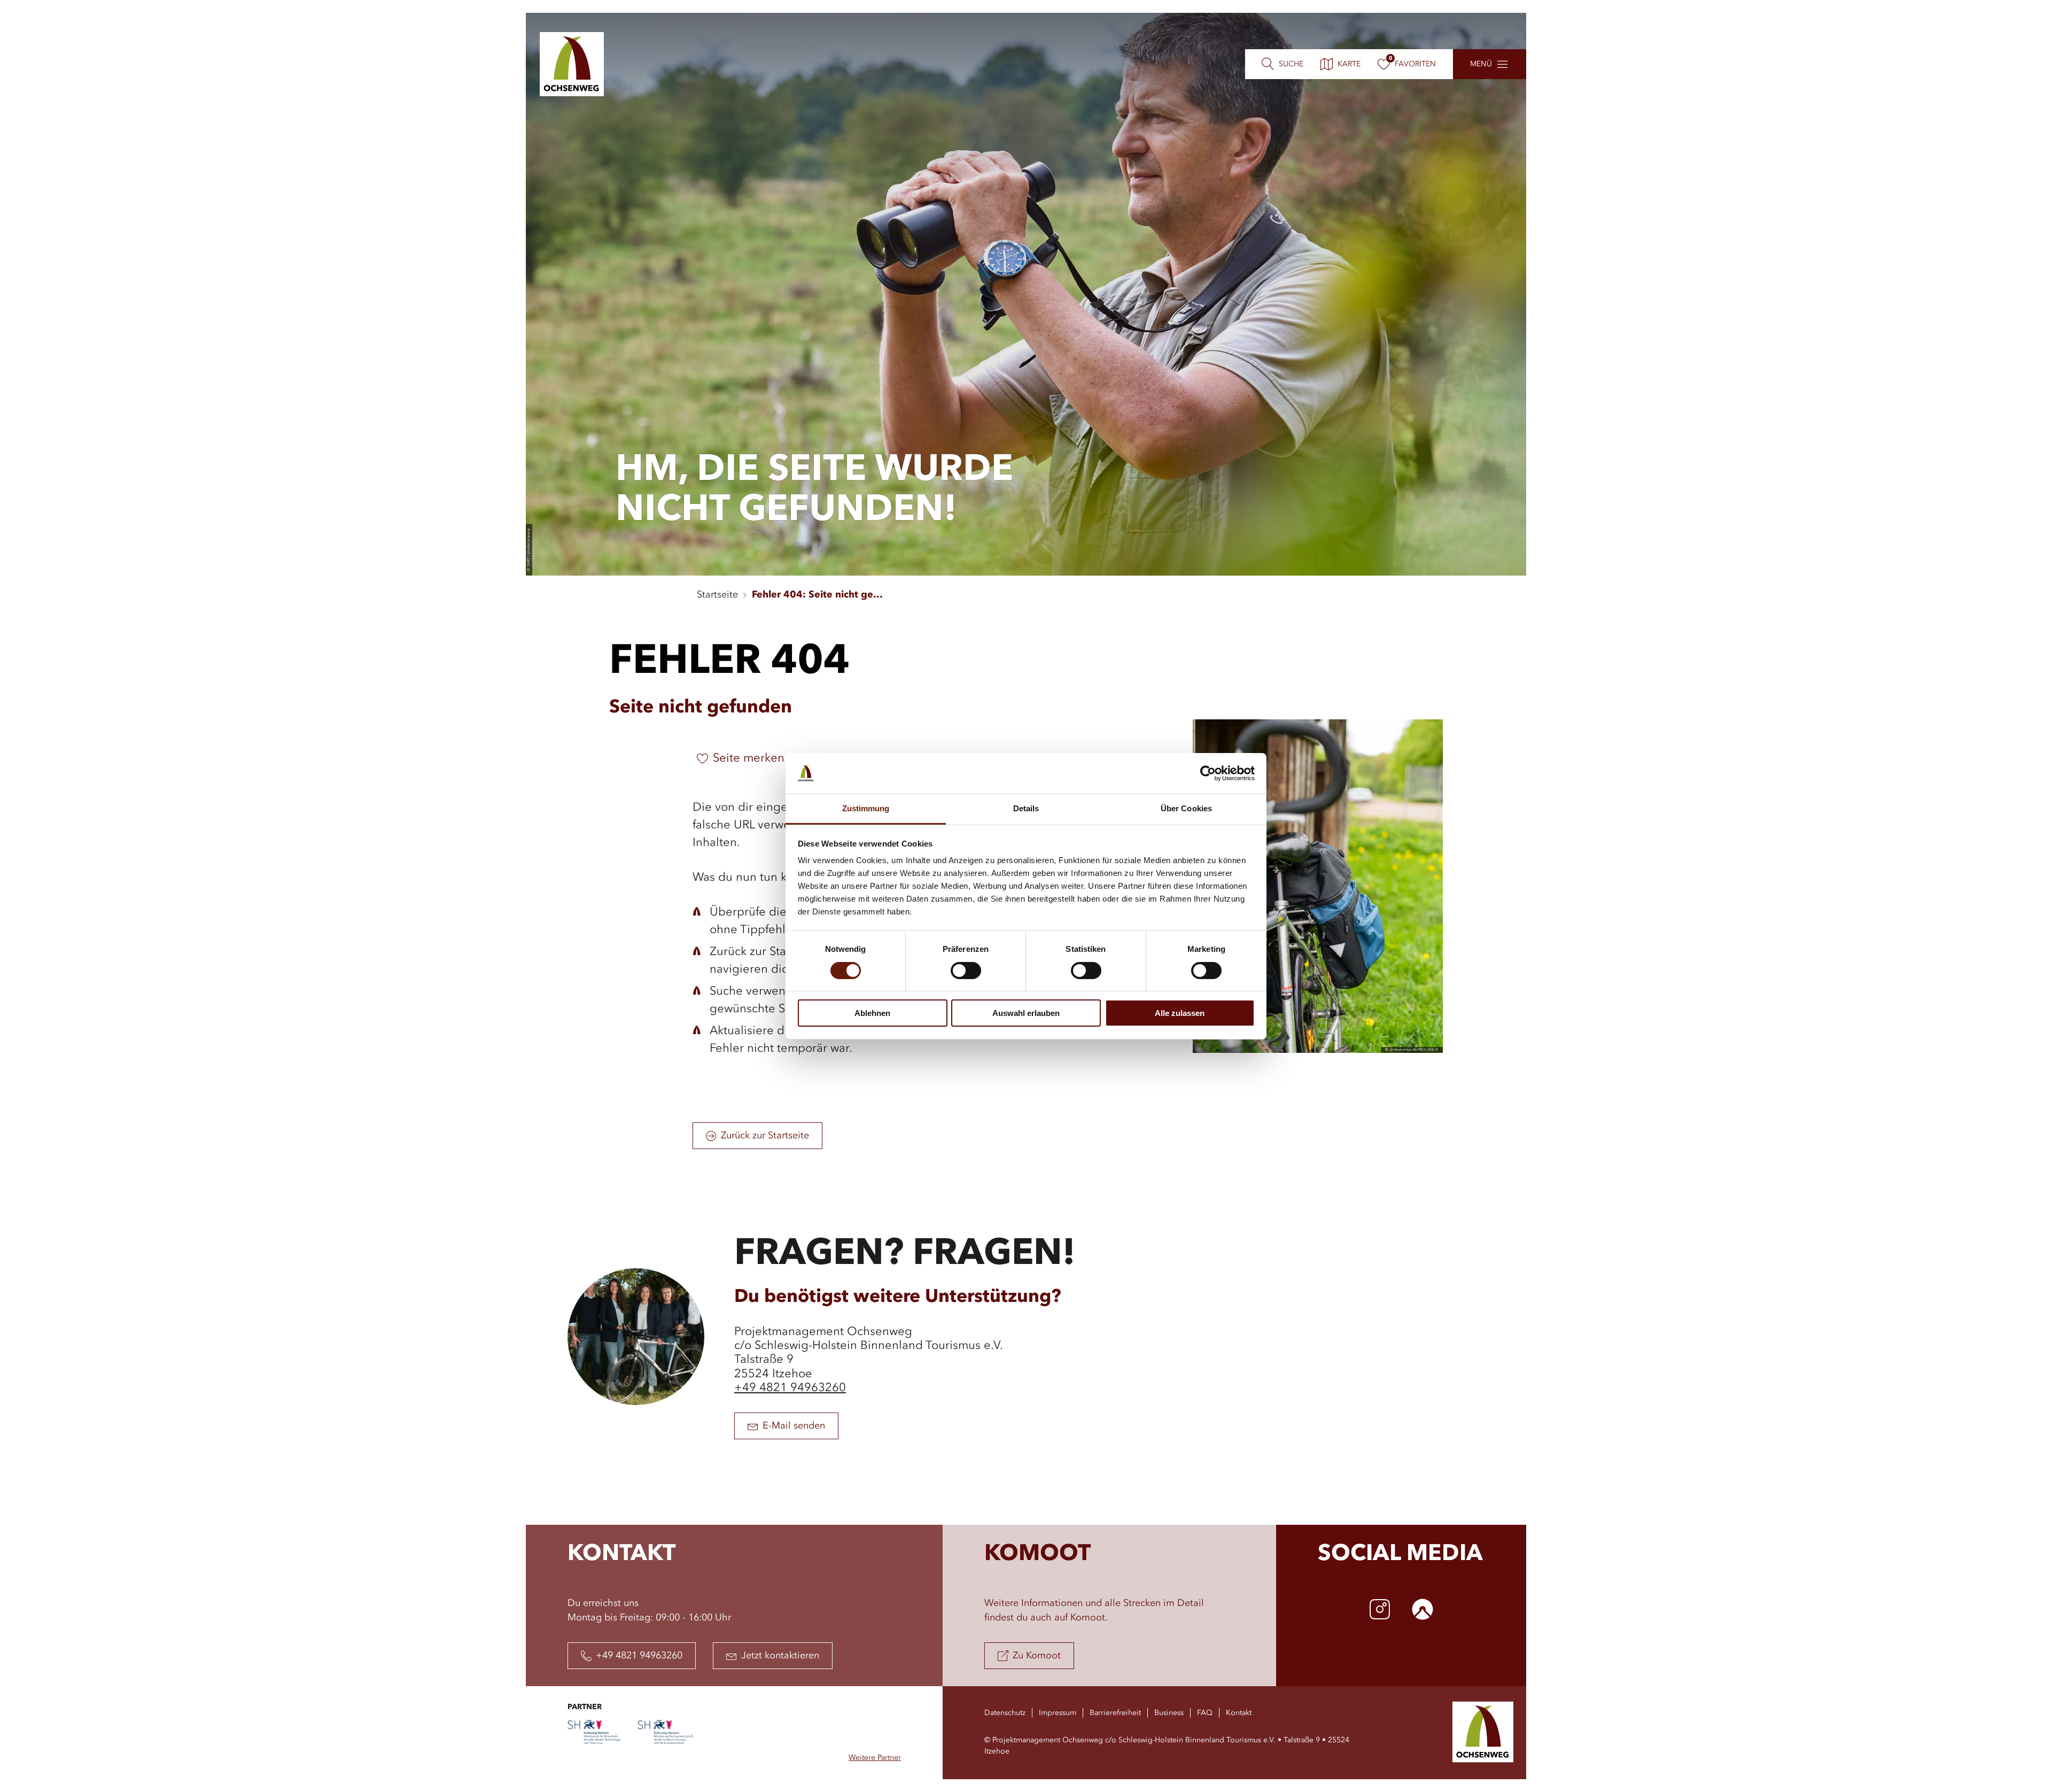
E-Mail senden (794, 1426)
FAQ (1205, 1713)
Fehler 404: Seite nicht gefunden (819, 595)
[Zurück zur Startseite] (572, 64)
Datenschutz (1005, 1713)
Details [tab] (1026, 808)
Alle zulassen (1180, 1013)
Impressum (1058, 1713)
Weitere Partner (875, 1758)
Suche (1291, 64)
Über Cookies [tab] (1186, 808)
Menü (1481, 64)
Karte (1349, 64)
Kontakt (1239, 1713)
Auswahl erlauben (1026, 1013)
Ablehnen (872, 1013)
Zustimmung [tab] (866, 808)
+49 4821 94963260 (790, 1388)
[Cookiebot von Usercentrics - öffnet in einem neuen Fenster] (1208, 773)
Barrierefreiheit (1115, 1713)
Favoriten (1415, 64)
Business (1169, 1713)
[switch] (966, 971)
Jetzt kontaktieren (780, 1656)
